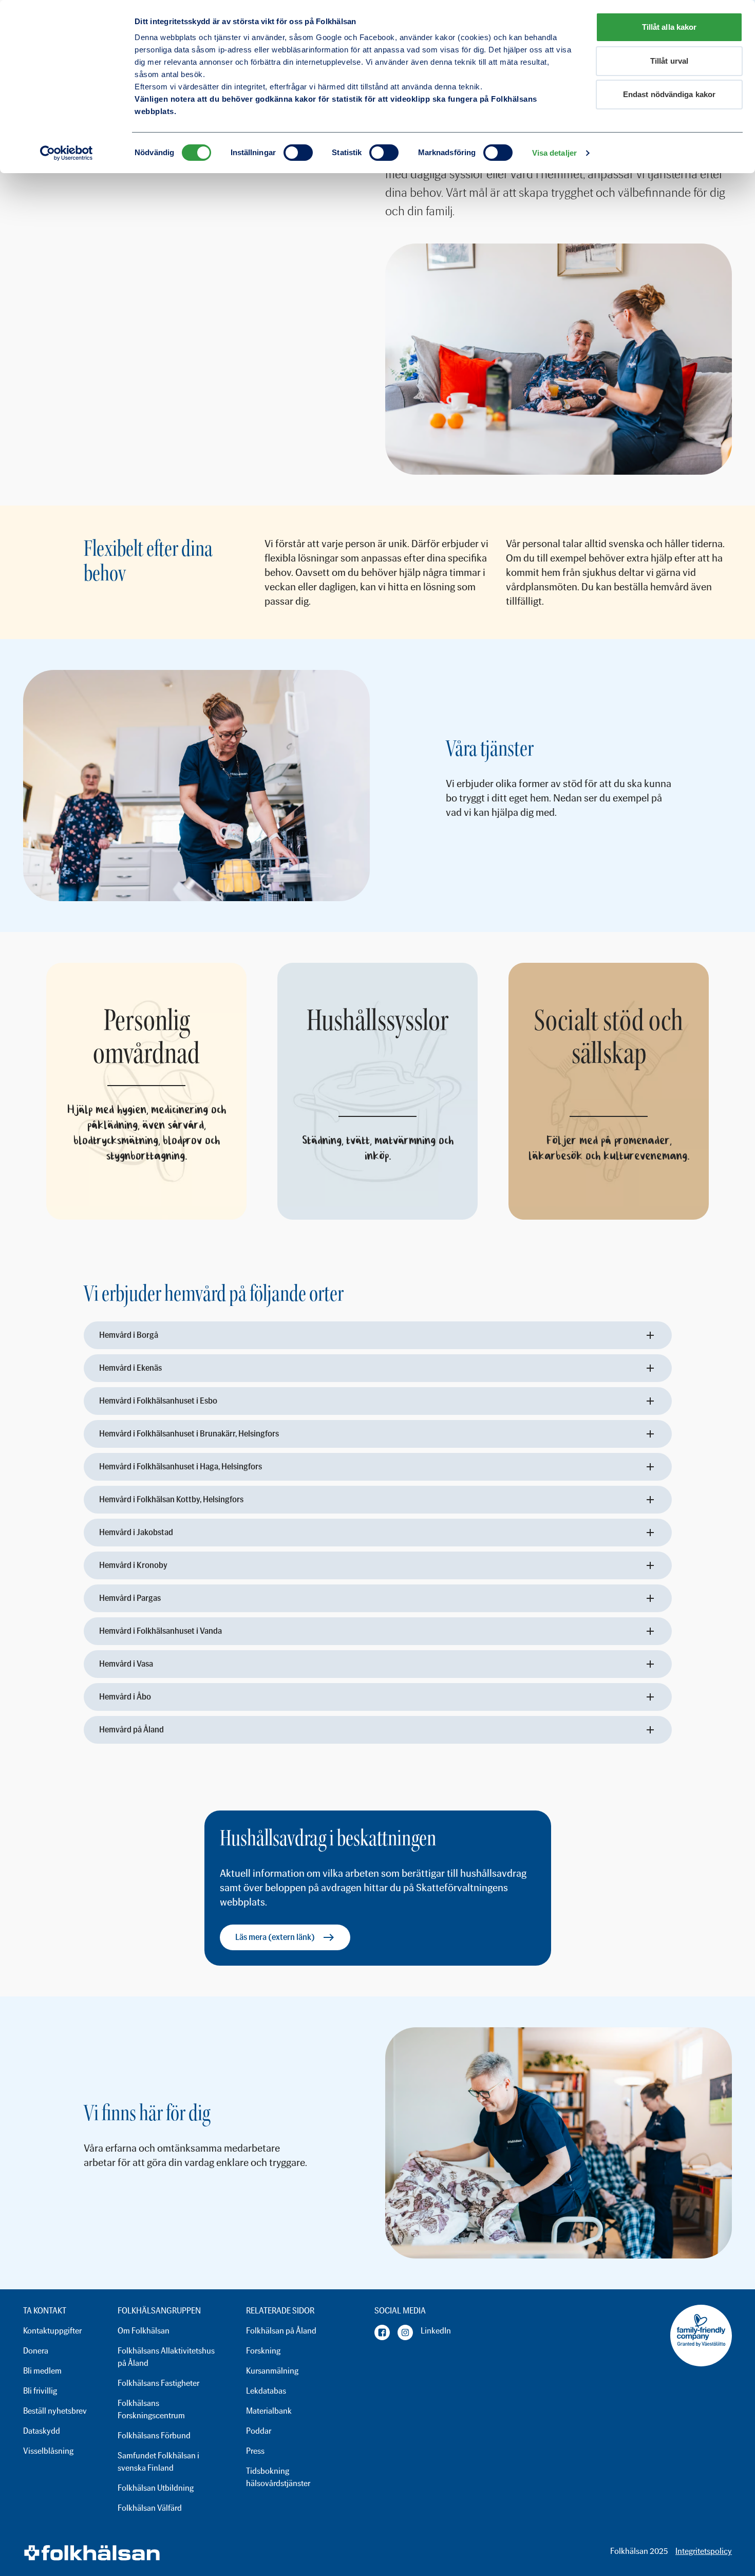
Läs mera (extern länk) (275, 1937)
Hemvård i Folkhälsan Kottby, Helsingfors (171, 1499)
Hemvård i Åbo (125, 1697)
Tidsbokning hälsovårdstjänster (278, 2477)
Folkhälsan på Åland (281, 2331)
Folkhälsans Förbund (154, 2435)
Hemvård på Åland (131, 1730)
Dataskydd (42, 2431)
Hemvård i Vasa (126, 1664)
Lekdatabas (266, 2391)
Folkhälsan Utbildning (156, 2488)
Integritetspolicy (704, 2551)
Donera (36, 2351)
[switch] (298, 153)
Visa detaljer (554, 153)
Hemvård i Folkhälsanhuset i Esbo (158, 1401)
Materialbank (269, 2411)
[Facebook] (382, 2332)
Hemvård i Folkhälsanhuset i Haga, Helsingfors (181, 1467)
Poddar (259, 2431)
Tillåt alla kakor (669, 27)
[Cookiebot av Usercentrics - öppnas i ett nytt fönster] (67, 153)
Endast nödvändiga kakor (669, 94)
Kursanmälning (272, 2371)
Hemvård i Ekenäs (130, 1368)
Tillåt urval (669, 61)
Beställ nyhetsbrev (55, 2411)
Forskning (263, 2351)
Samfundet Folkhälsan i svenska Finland (158, 2462)
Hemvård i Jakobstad (136, 1532)
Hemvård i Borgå (129, 1335)
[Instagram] (405, 2332)
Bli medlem (42, 2371)
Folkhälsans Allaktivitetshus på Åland (166, 2357)
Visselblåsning (48, 2451)
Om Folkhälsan (144, 2331)
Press (255, 2451)
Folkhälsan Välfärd (150, 2508)
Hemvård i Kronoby (133, 1565)
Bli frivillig (40, 2391)
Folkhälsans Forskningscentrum (151, 2409)
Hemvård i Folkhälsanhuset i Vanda (161, 1631)
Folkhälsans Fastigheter (158, 2383)
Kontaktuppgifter (52, 2331)
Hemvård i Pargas (130, 1598)
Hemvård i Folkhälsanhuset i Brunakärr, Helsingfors (189, 1434)
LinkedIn (436, 2331)
